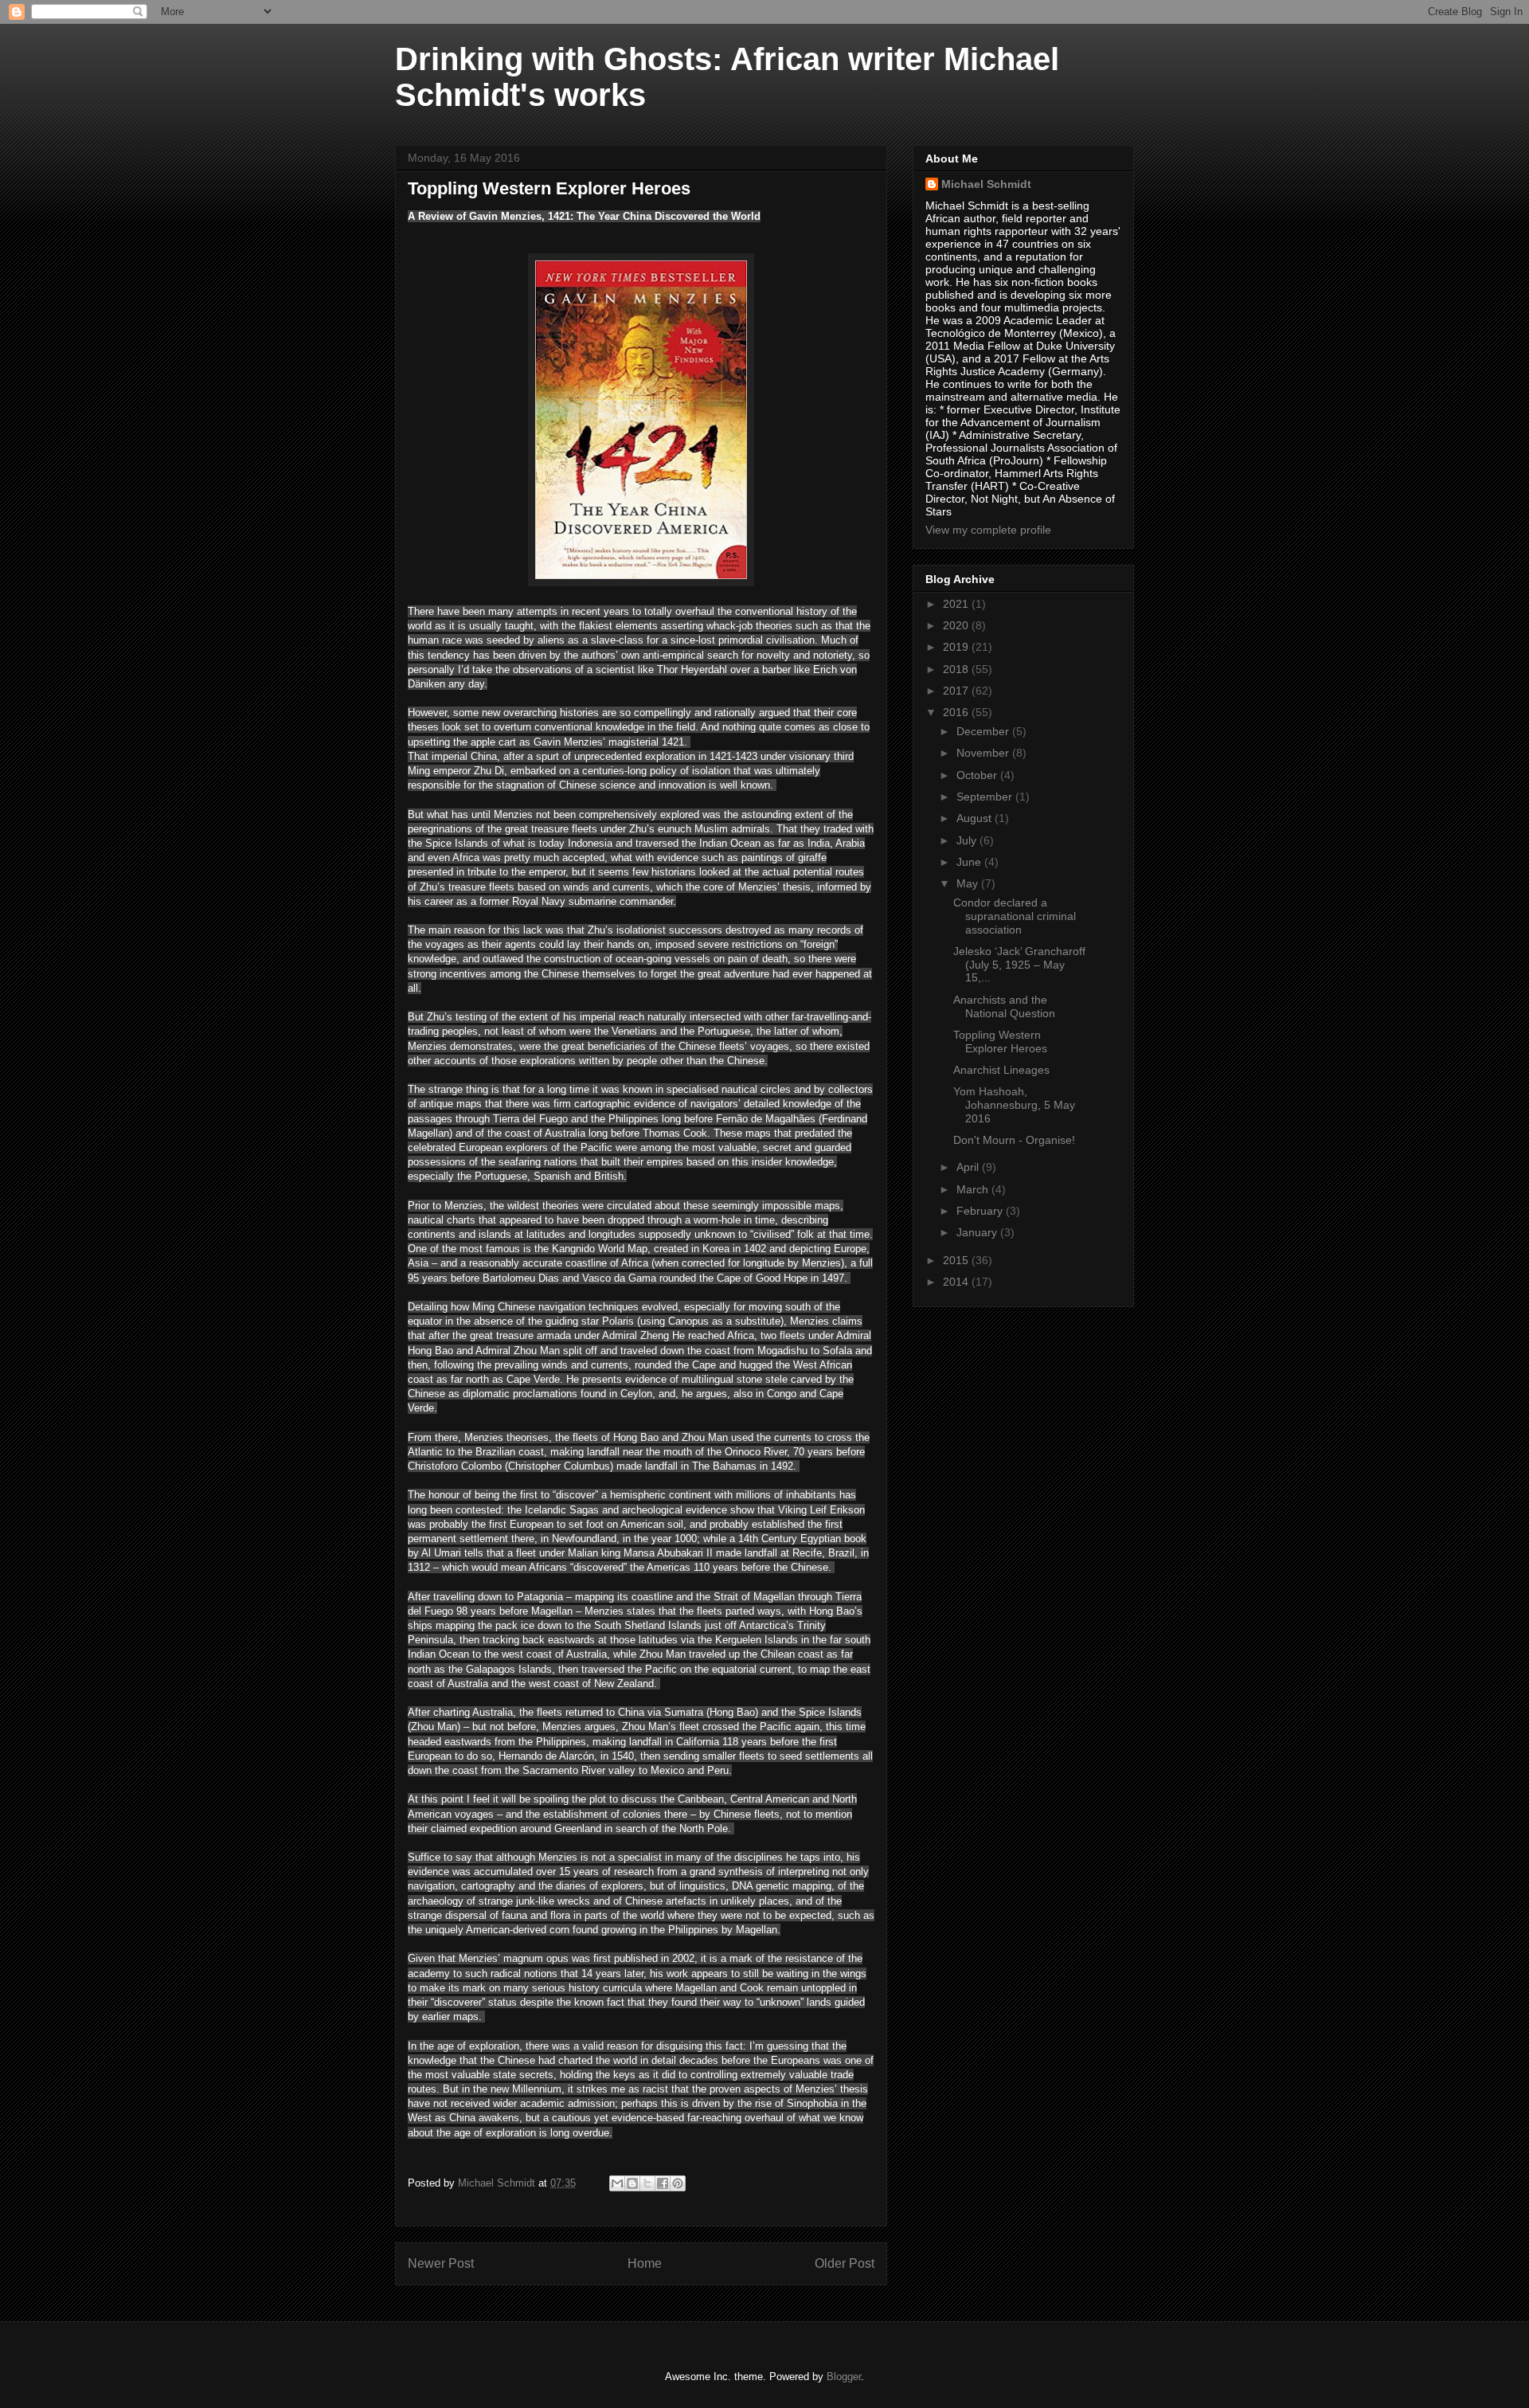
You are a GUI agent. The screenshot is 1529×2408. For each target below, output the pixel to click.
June (970, 862)
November (984, 753)
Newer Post (441, 2263)
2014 (957, 1282)
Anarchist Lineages (1001, 1070)
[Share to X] (647, 2183)
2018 (957, 669)
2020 (957, 625)
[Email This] (617, 2183)
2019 (957, 647)
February (981, 1211)
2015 (957, 1260)
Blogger (844, 2377)
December (984, 731)
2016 (957, 712)
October (978, 775)
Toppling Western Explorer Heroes (1000, 1042)
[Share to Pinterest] (678, 2183)
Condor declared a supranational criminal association (1015, 916)
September (986, 797)
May (969, 883)
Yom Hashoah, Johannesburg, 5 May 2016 (1014, 1105)
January (978, 1232)
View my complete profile (988, 530)
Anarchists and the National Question (1004, 1006)
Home (645, 2263)
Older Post (845, 2263)
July (968, 840)
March (974, 1189)
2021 (957, 604)
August (976, 818)
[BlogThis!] (632, 2183)
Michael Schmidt (986, 184)
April (969, 1167)
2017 (957, 691)
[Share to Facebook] (663, 2183)
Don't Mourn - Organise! (1014, 1140)
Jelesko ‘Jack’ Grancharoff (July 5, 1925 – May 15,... (1019, 965)
